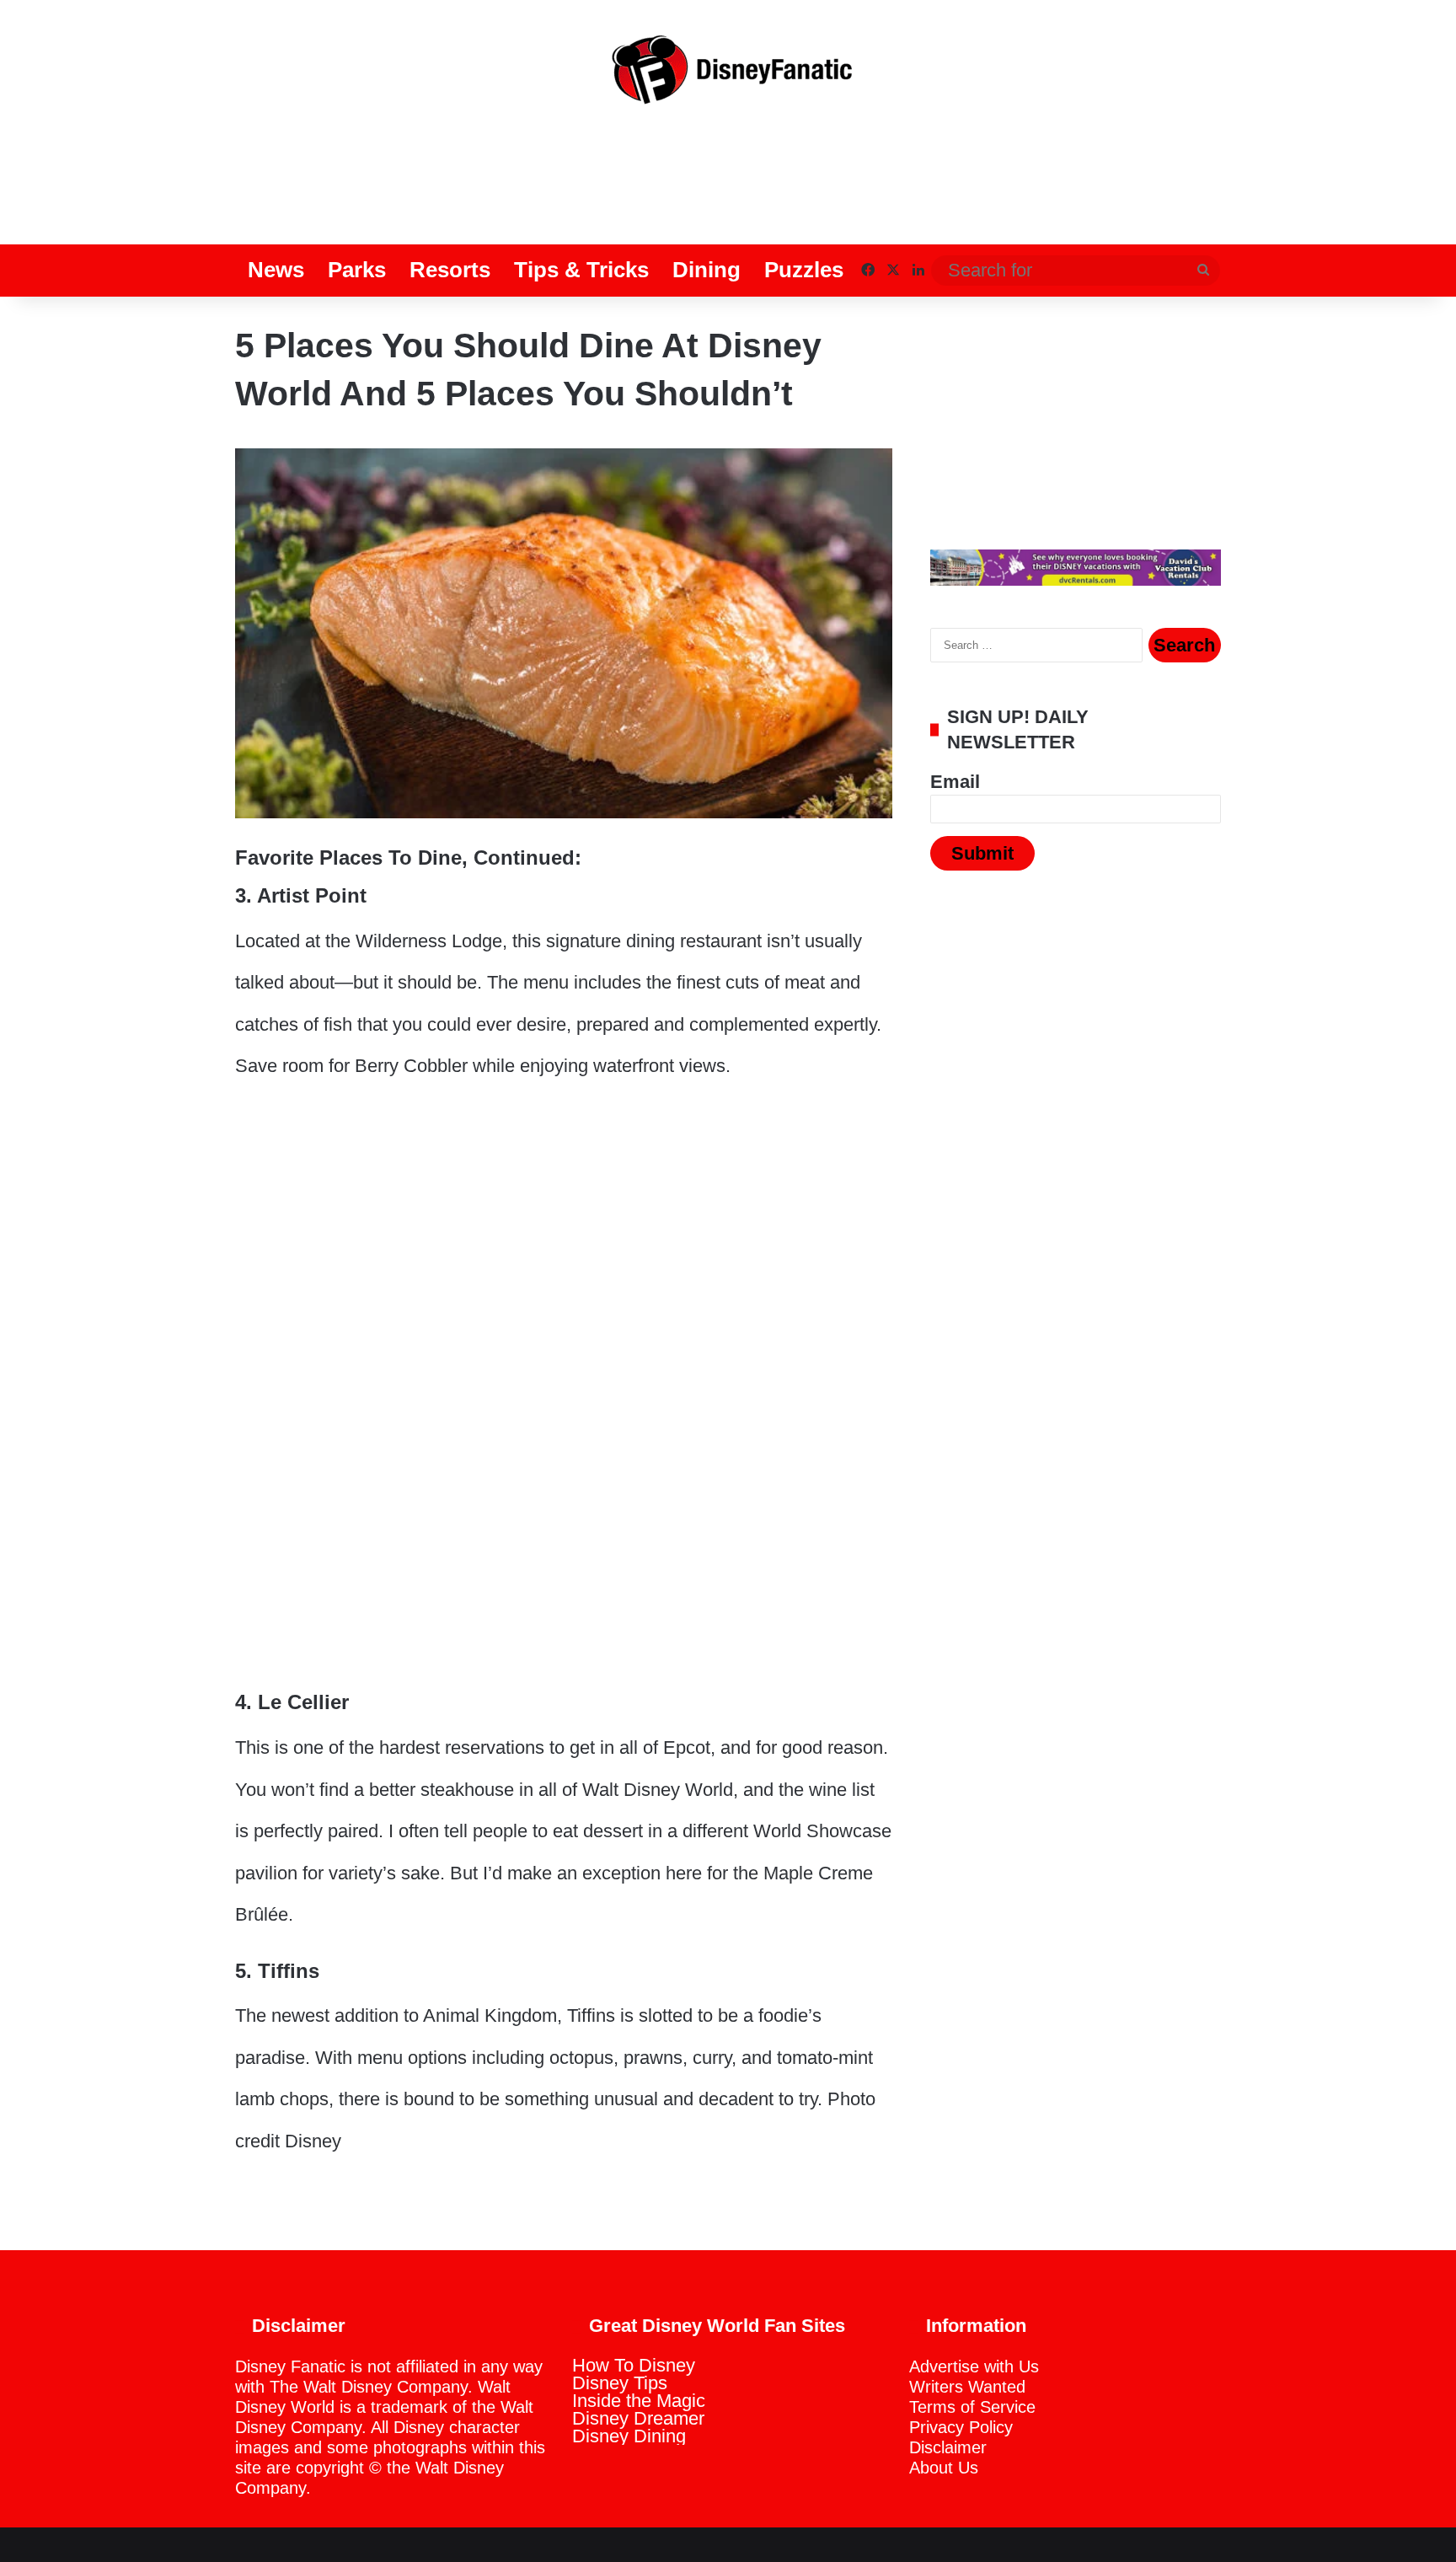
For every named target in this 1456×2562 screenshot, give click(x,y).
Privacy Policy (961, 2427)
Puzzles (804, 270)
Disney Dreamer (638, 2418)
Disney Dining (629, 2436)
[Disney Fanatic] (728, 76)
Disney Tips (620, 2383)
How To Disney (634, 2365)
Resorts (450, 270)
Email (955, 782)
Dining (707, 270)
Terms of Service (972, 2407)
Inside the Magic (639, 2401)
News (276, 270)
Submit (982, 853)
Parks (357, 270)
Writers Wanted (967, 2387)
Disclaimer (948, 2447)
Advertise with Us (974, 2366)
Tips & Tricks (581, 270)
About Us (944, 2468)
